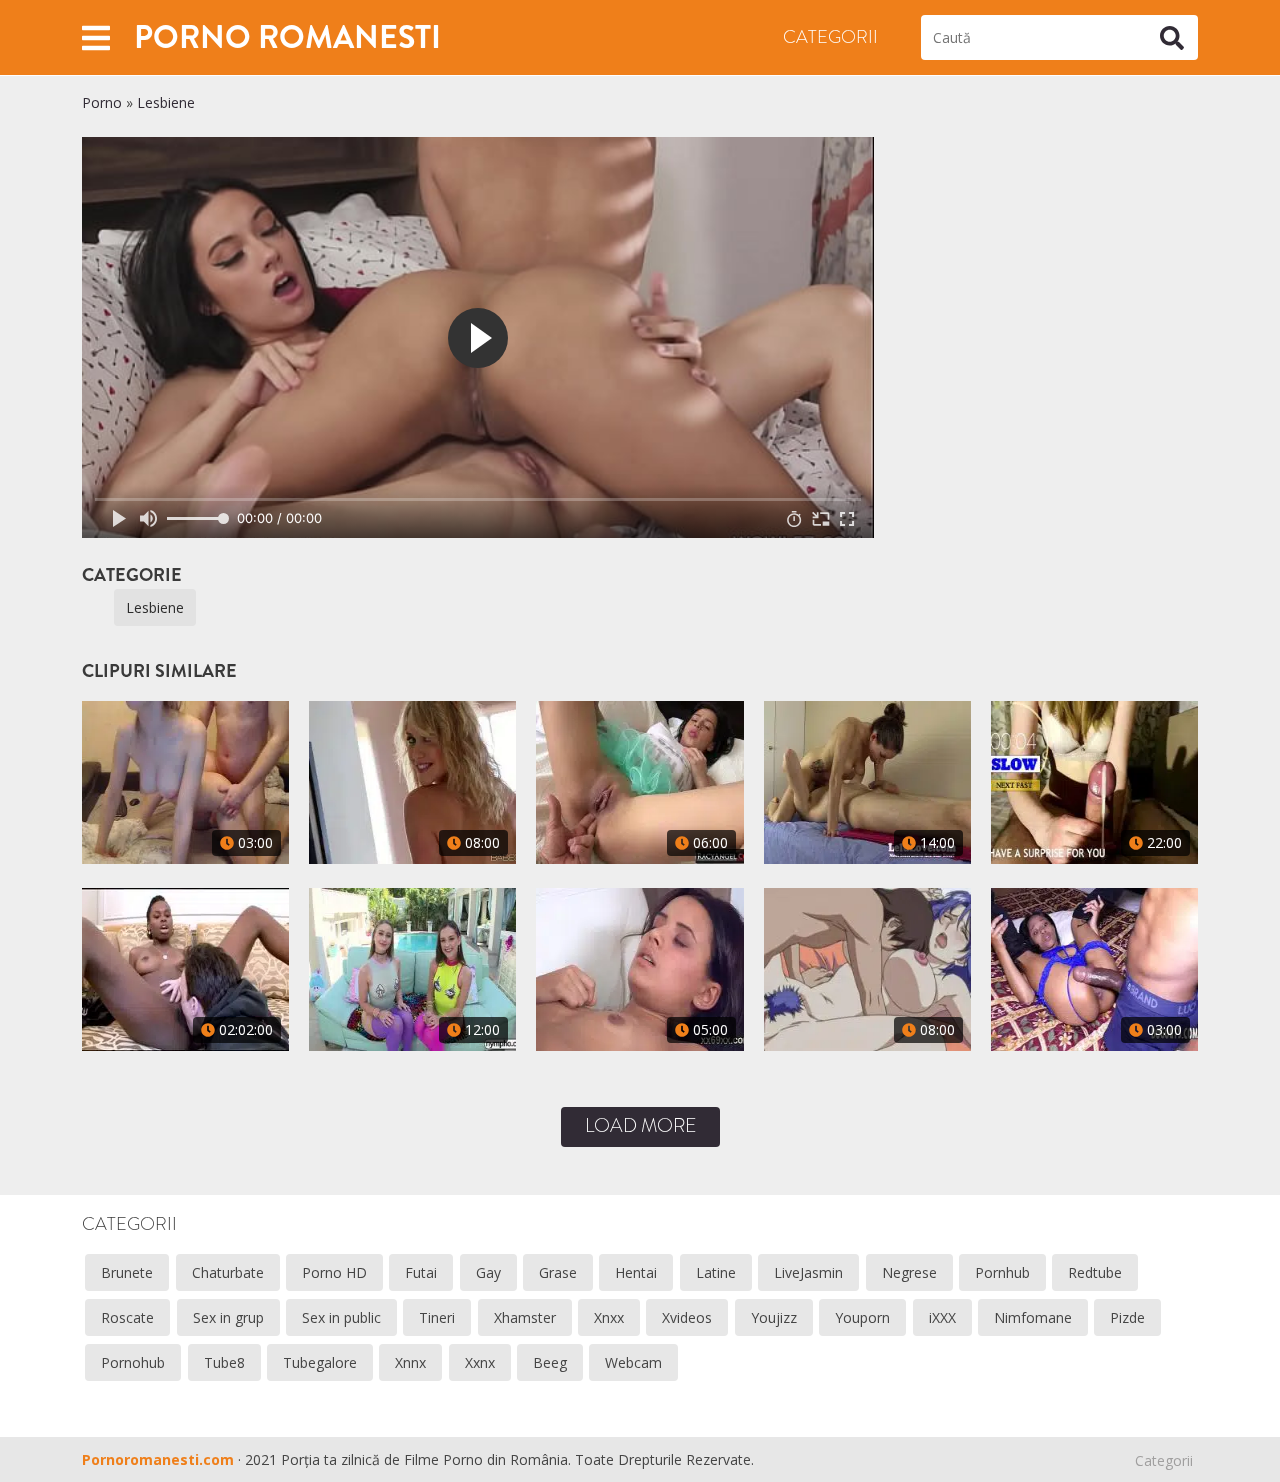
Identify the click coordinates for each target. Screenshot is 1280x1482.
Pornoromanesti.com (158, 1459)
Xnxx (609, 1317)
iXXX (942, 1317)
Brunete (127, 1272)
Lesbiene (166, 102)
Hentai (636, 1272)
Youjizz (774, 1317)
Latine (716, 1272)
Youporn (862, 1317)
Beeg (550, 1362)
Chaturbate (228, 1272)
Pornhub (1002, 1272)
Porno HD (334, 1272)
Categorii (830, 37)
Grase (558, 1272)
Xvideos (687, 1317)
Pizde (1127, 1317)
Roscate (127, 1317)
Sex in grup (228, 1317)
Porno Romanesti (287, 37)
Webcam (633, 1362)
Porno (102, 102)
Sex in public (341, 1317)
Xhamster (525, 1317)
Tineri (437, 1317)
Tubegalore (320, 1362)
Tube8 (224, 1362)
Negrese (909, 1272)
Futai (421, 1272)
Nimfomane (1033, 1317)
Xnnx (410, 1362)
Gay (488, 1272)
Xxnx (480, 1362)
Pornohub (133, 1362)
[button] (96, 37)
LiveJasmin (808, 1272)
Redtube (1095, 1272)
